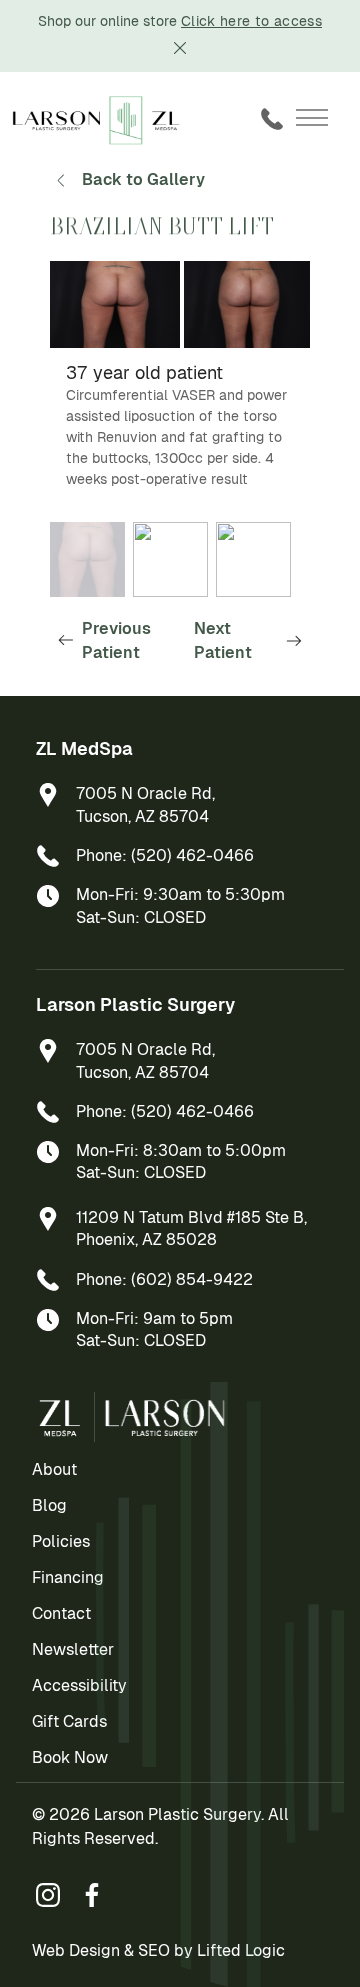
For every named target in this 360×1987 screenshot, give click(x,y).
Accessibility (79, 1685)
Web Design (76, 1950)
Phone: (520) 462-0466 (165, 855)
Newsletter (73, 1649)
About (54, 1469)
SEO (154, 1950)
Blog (49, 1505)
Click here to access (251, 21)
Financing (68, 1577)
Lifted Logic (241, 1950)
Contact (61, 1613)
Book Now (70, 1757)
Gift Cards (69, 1721)
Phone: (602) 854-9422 (164, 1279)
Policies (61, 1541)
